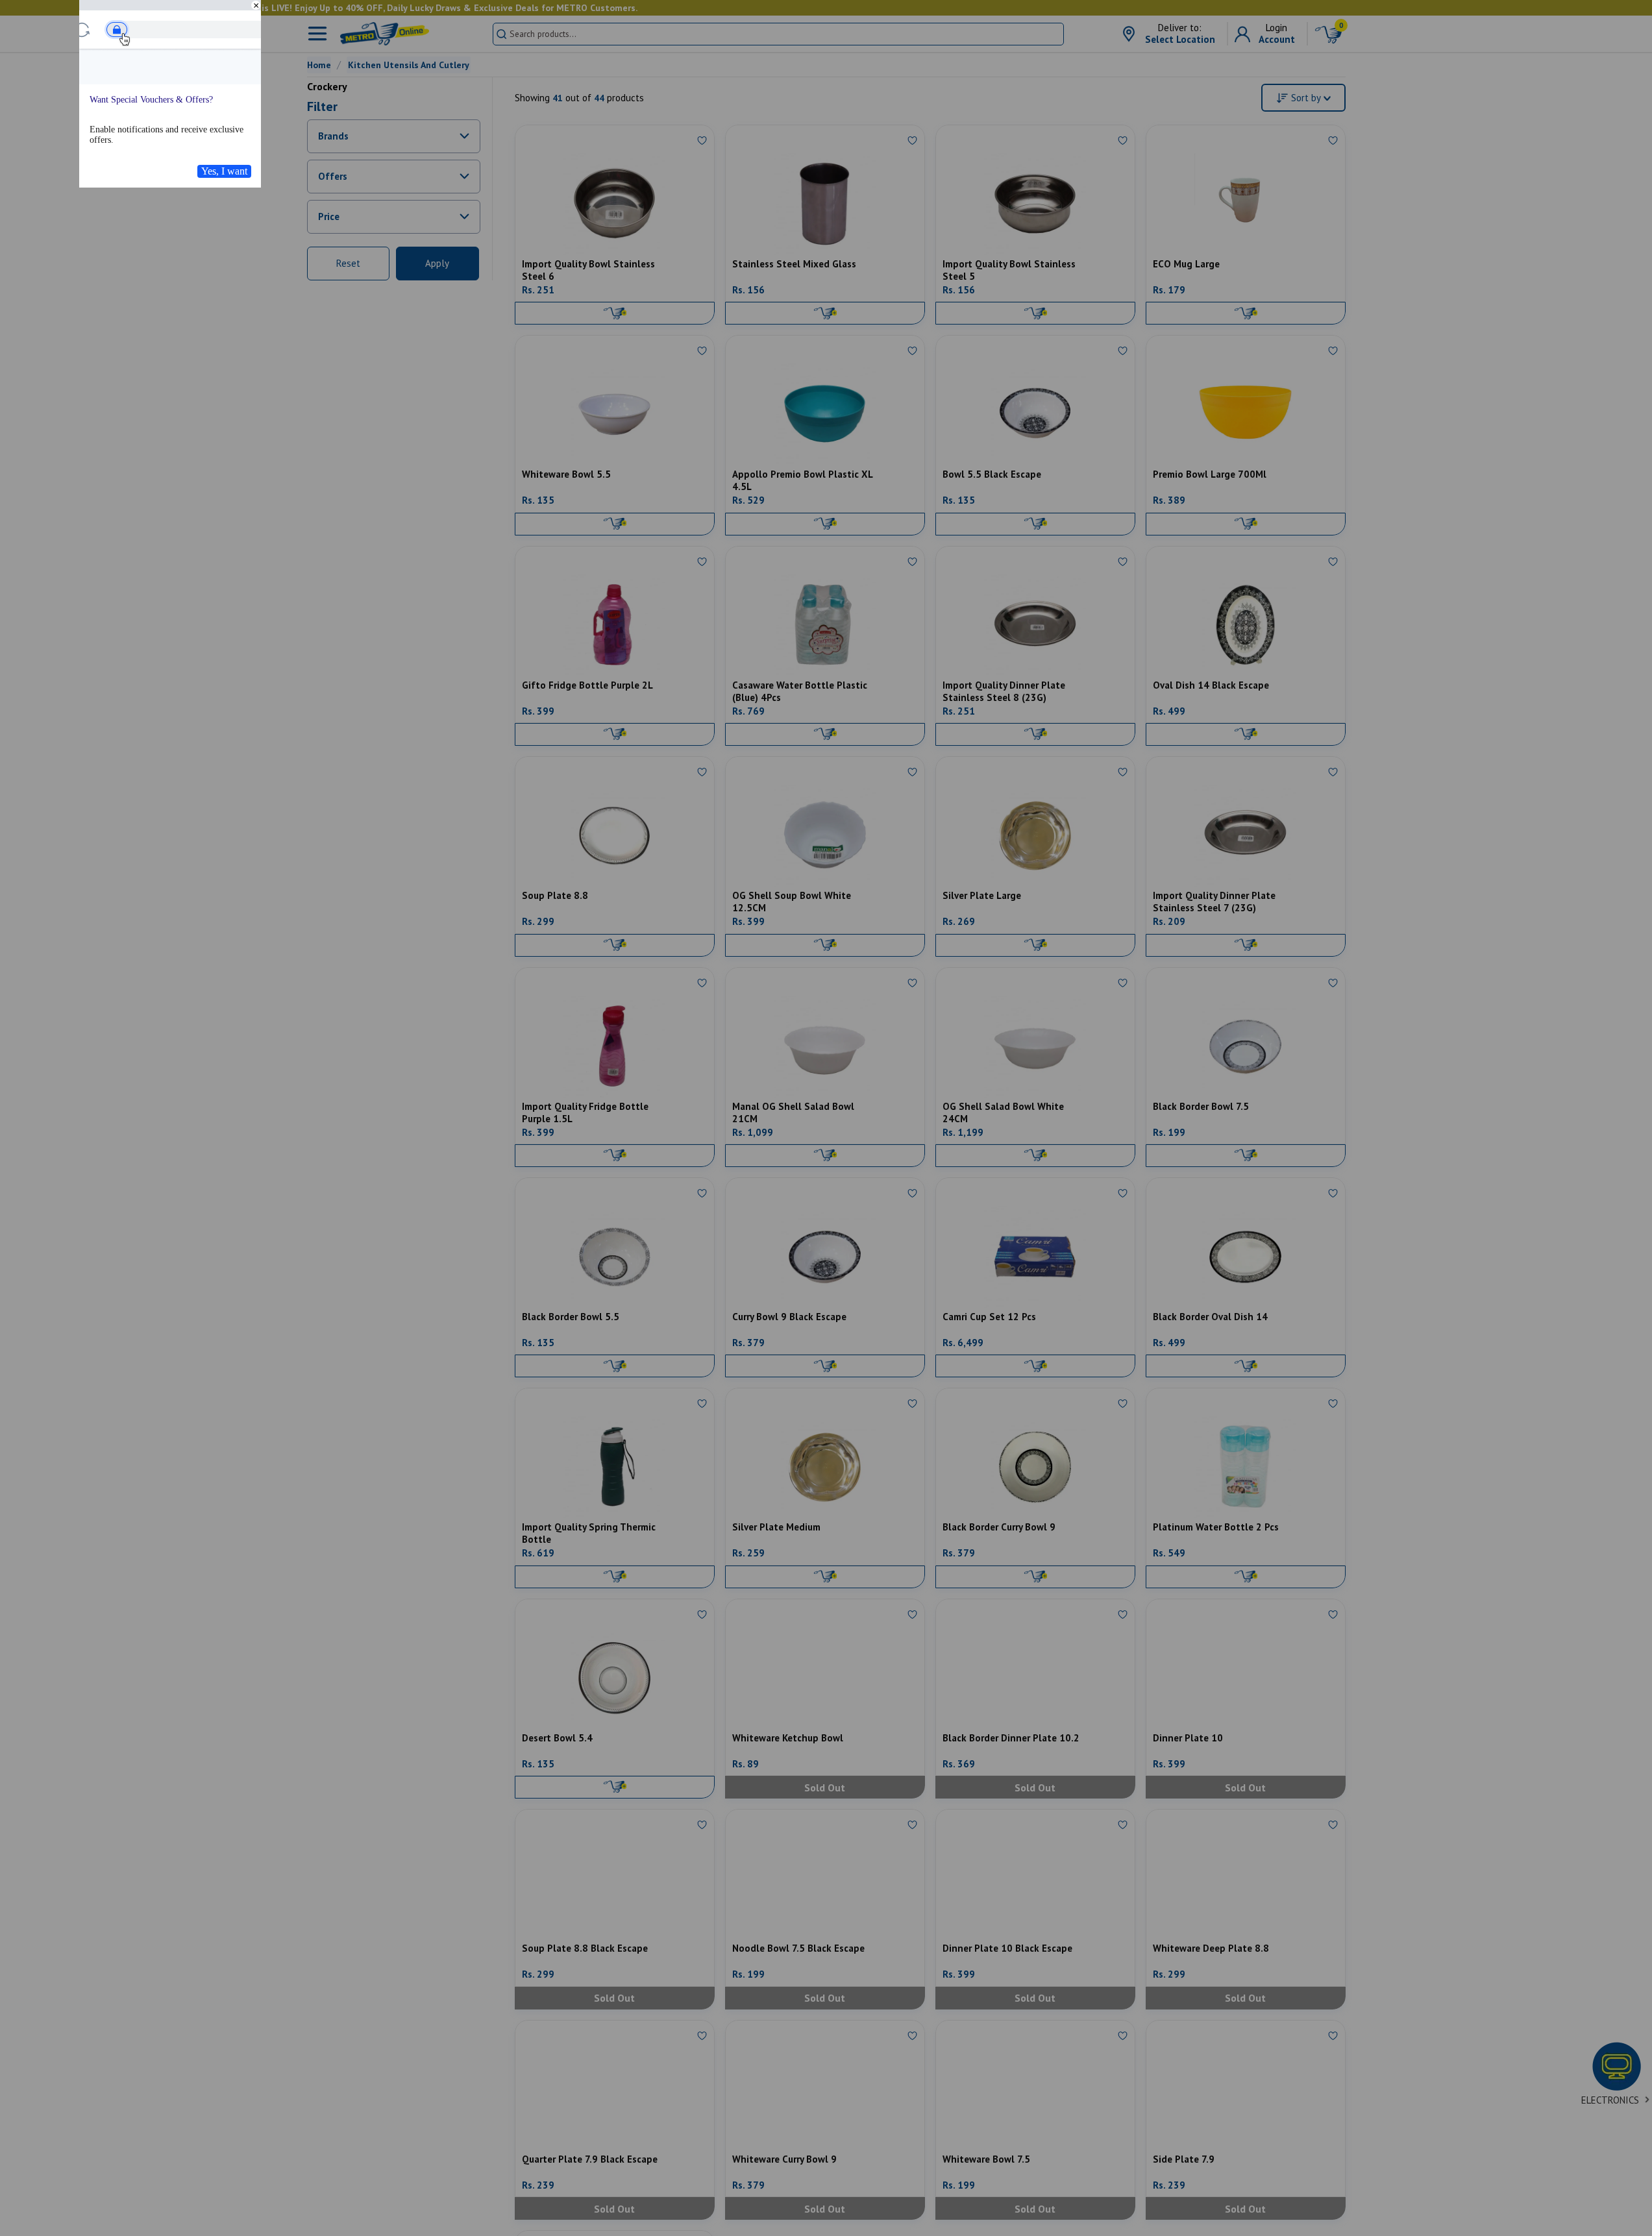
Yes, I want (224, 171)
